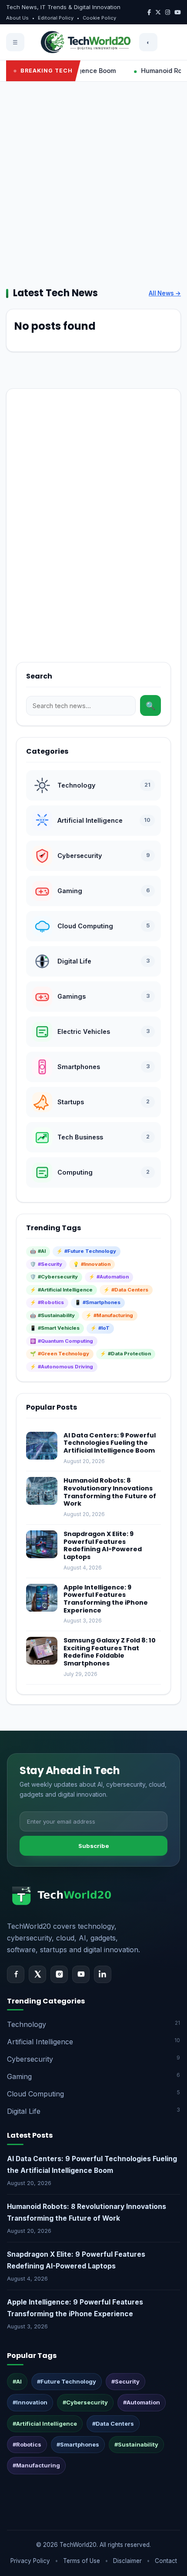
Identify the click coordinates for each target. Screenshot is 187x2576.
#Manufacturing (36, 2465)
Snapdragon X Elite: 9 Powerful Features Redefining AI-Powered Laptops (103, 1545)
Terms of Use (82, 2561)
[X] (37, 1974)
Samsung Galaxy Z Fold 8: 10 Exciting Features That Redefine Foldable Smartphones (110, 1652)
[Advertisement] (93, 184)
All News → (165, 293)
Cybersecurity (93, 2059)
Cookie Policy (99, 18)
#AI (17, 2381)
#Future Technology (67, 2381)
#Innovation (30, 2402)
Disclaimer (127, 2561)
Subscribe (94, 1846)
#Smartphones (78, 2444)
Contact (166, 2561)
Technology (93, 2024)
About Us (17, 18)
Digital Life (93, 2111)
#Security (125, 2381)
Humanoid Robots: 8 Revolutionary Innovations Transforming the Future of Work (110, 1492)
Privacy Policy (30, 2561)
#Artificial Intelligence (45, 2424)
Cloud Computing (93, 2094)
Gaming (93, 2076)
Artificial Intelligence (93, 2041)
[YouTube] (81, 1974)
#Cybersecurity (85, 2402)
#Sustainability (136, 2444)
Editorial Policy (56, 18)
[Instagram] (59, 1974)
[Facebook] (16, 1974)
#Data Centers (113, 2424)
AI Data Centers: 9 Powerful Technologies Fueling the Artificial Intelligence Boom (110, 1443)
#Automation (142, 2402)
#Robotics (27, 2444)
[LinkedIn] (103, 1974)
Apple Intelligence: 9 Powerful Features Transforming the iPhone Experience (106, 1599)
